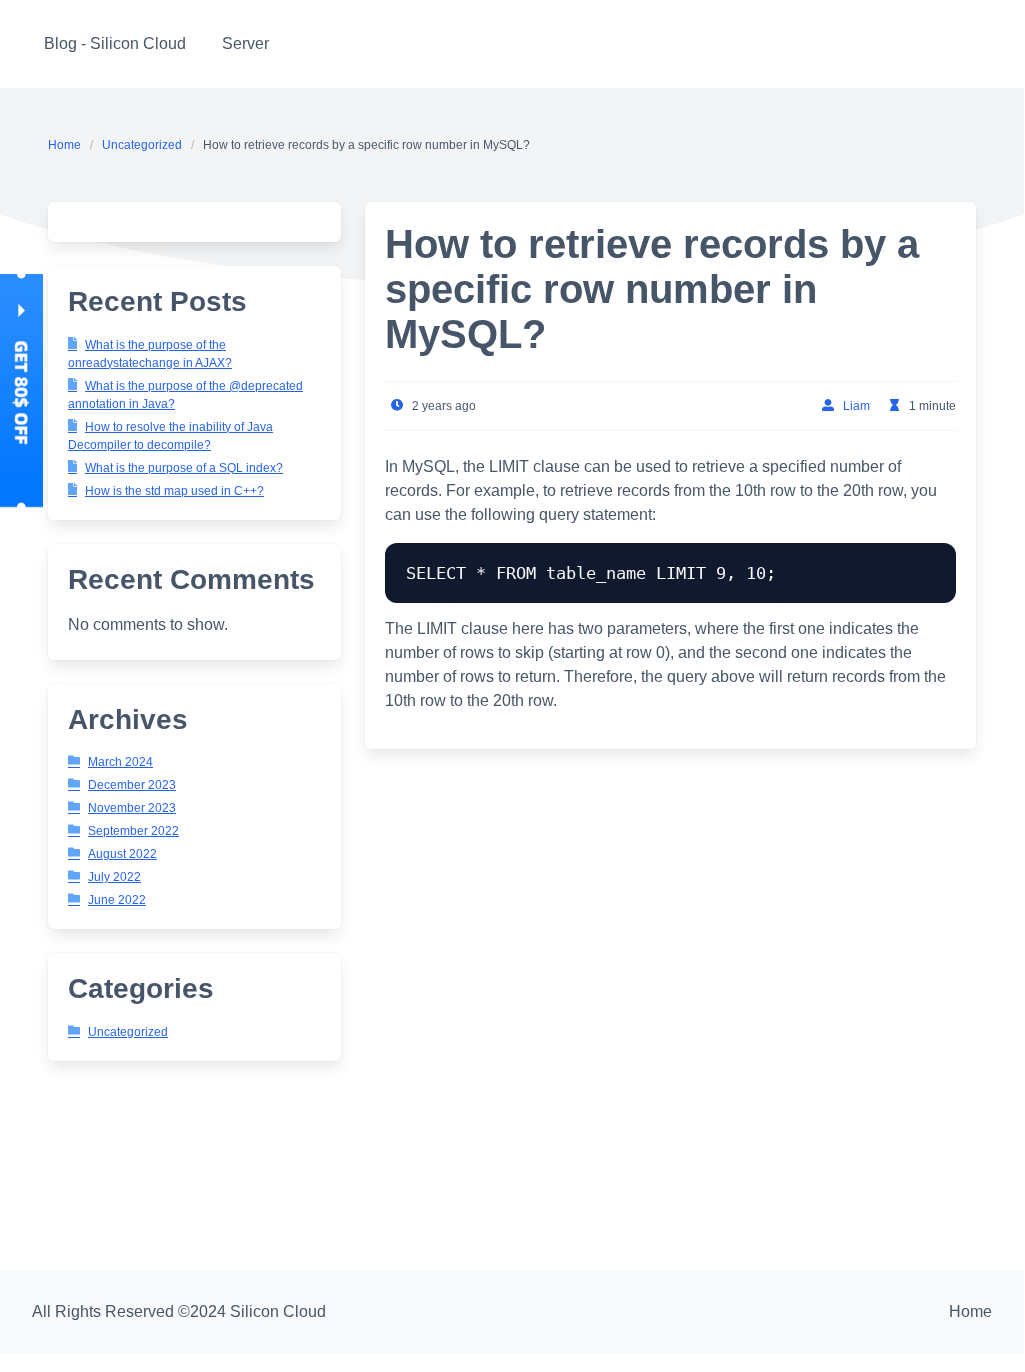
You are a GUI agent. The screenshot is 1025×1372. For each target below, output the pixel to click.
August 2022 (122, 854)
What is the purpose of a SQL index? (184, 468)
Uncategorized (142, 145)
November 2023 (132, 808)
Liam (856, 406)
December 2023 (132, 785)
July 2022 (114, 877)
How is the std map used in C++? (174, 491)
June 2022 (117, 900)
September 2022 (133, 831)
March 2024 (120, 762)
